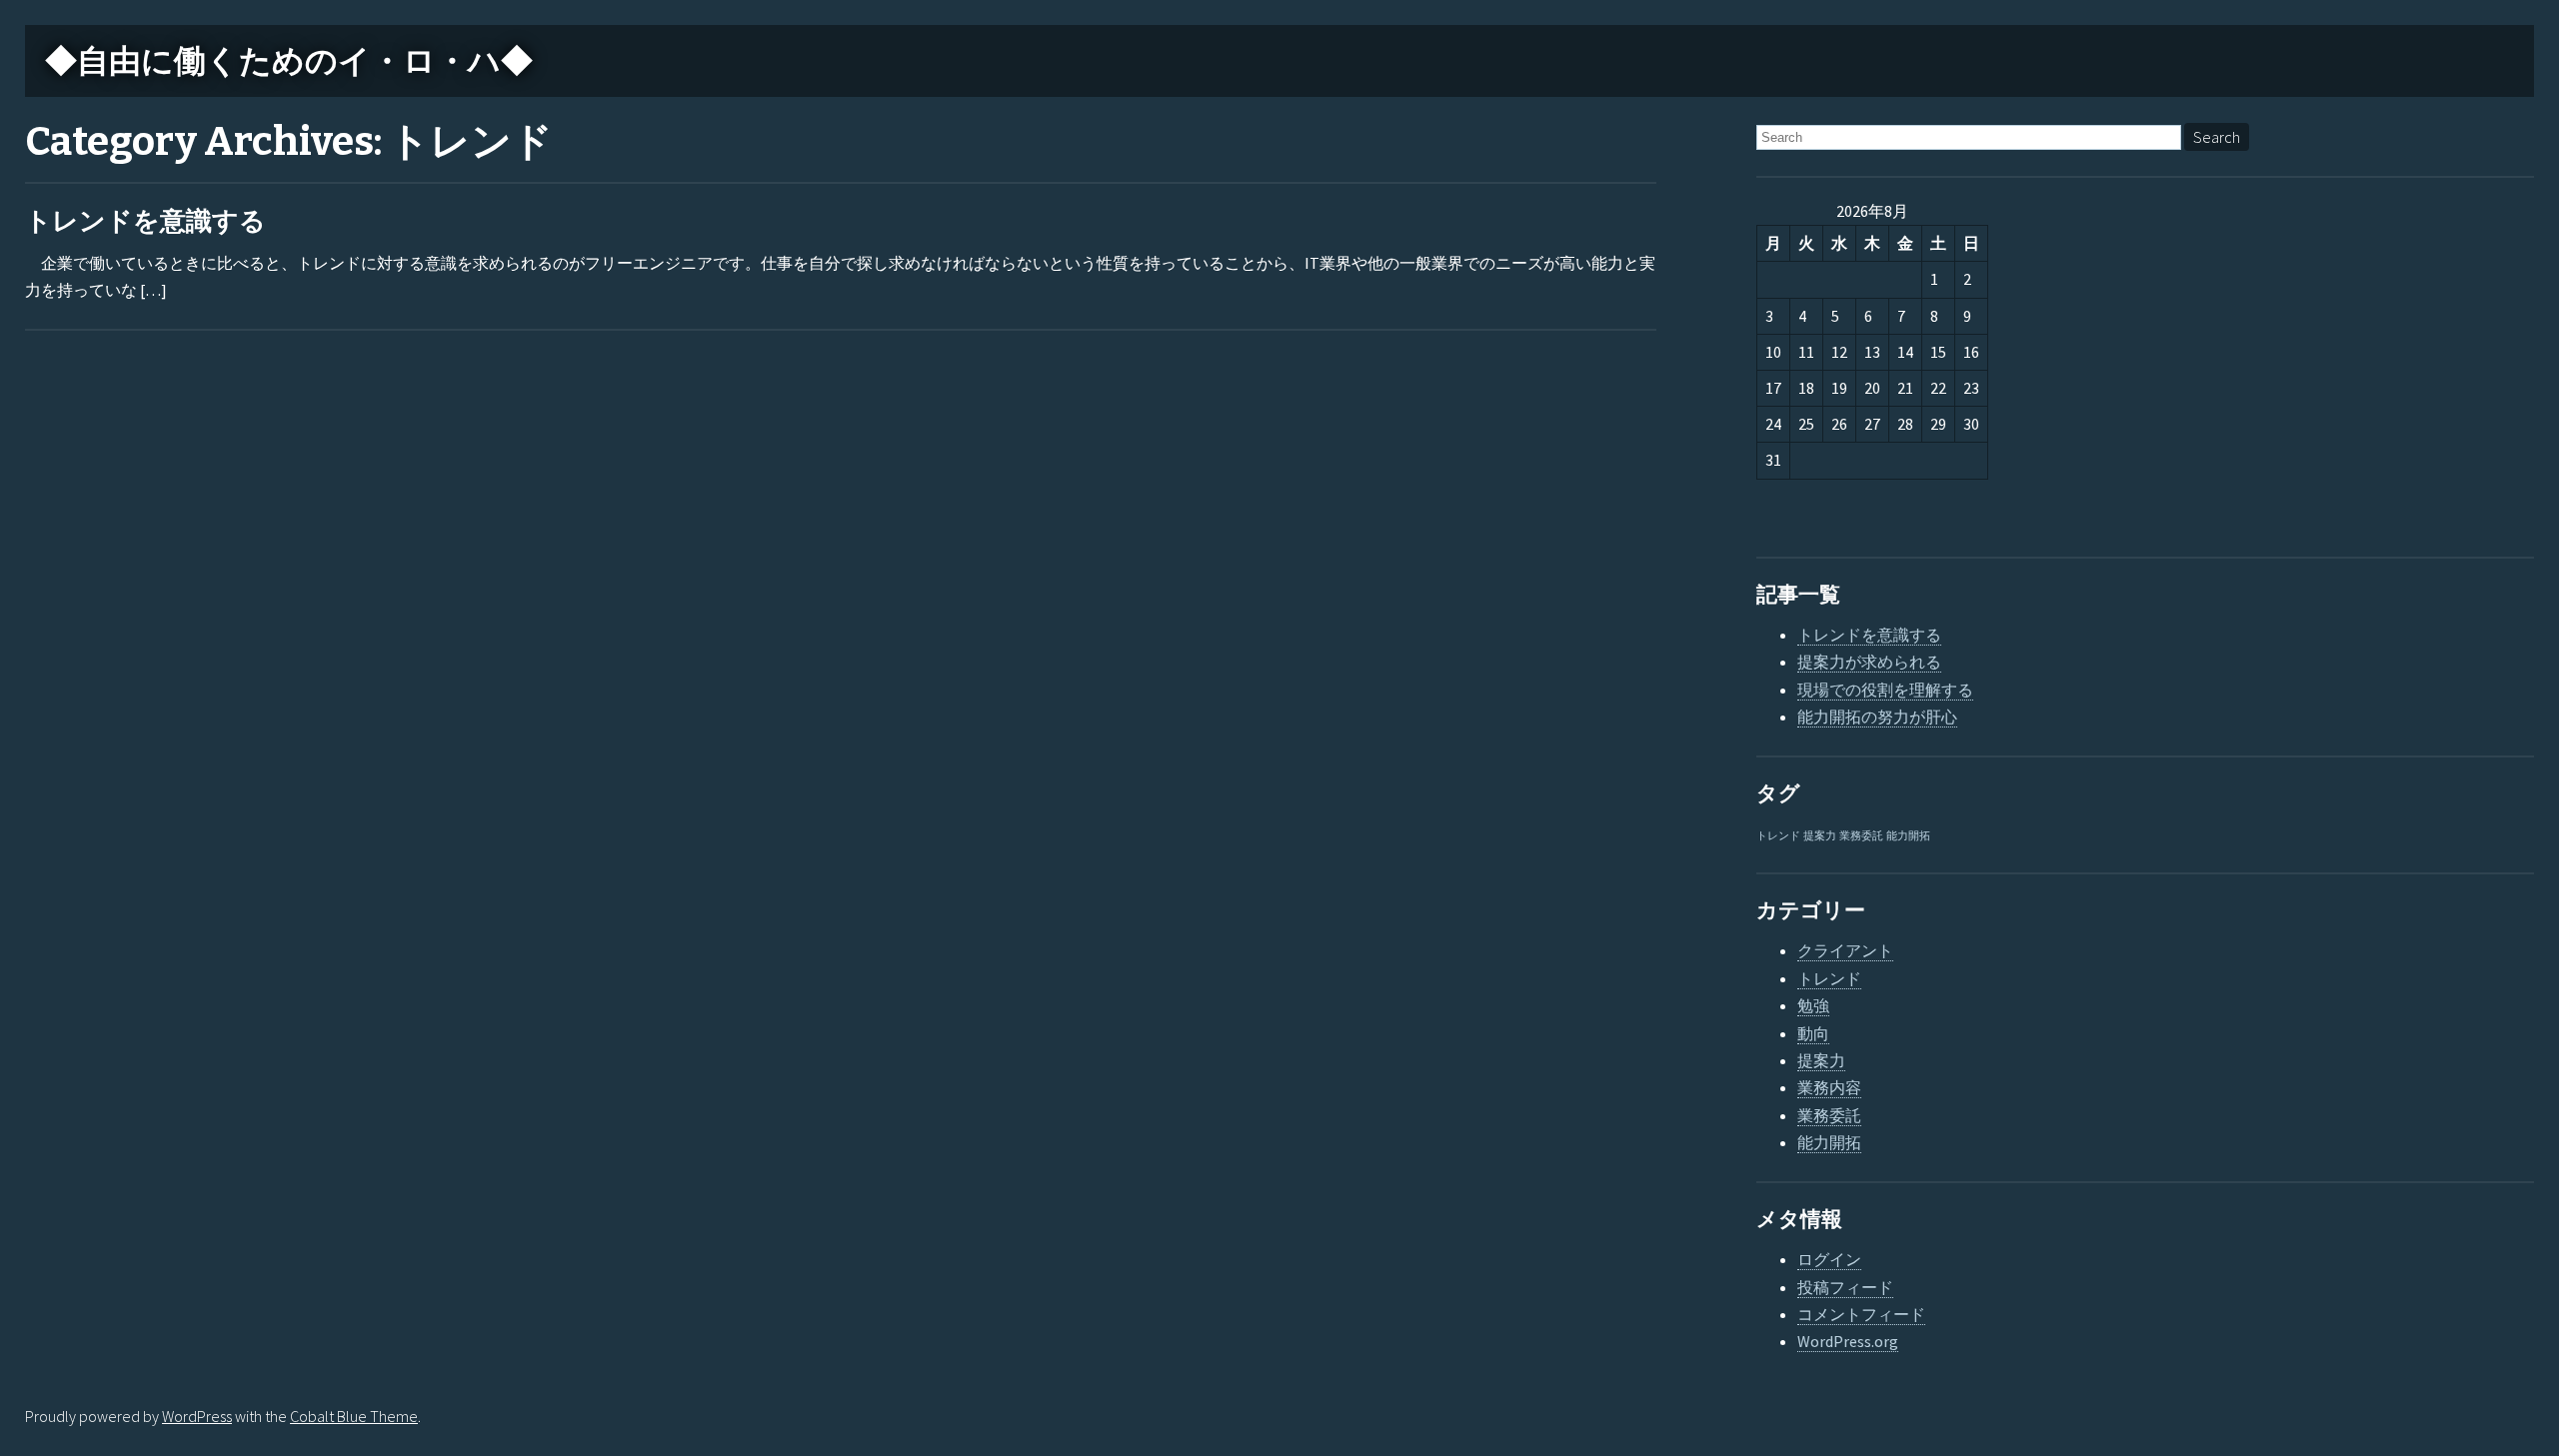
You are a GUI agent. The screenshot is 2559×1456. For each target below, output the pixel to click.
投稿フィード (1845, 1287)
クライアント (1845, 950)
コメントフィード (1861, 1314)
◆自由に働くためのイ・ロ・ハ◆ (289, 61)
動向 (1813, 1033)
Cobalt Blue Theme (354, 1416)
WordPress (197, 1416)
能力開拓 (1908, 836)
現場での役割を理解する (1885, 690)
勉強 (1813, 1005)
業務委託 (1861, 836)
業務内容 (1829, 1087)
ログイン (1829, 1259)
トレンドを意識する (145, 221)
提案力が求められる (1869, 662)
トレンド (1778, 836)
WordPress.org (1848, 1341)
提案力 (1820, 836)
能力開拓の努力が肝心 (1877, 717)
